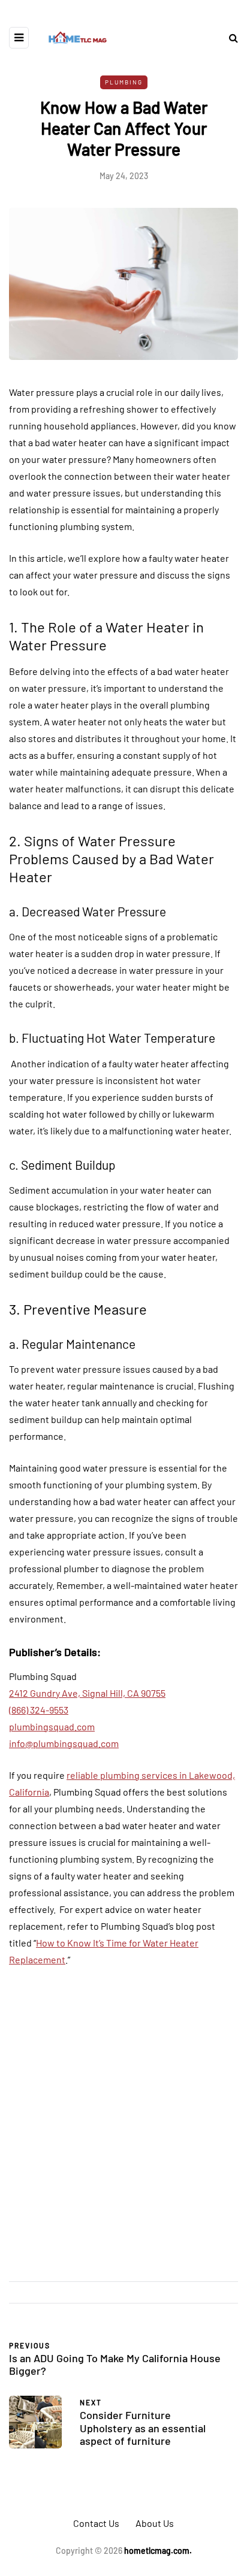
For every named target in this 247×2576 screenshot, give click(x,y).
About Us (155, 2523)
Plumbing (124, 82)
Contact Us (96, 2523)
